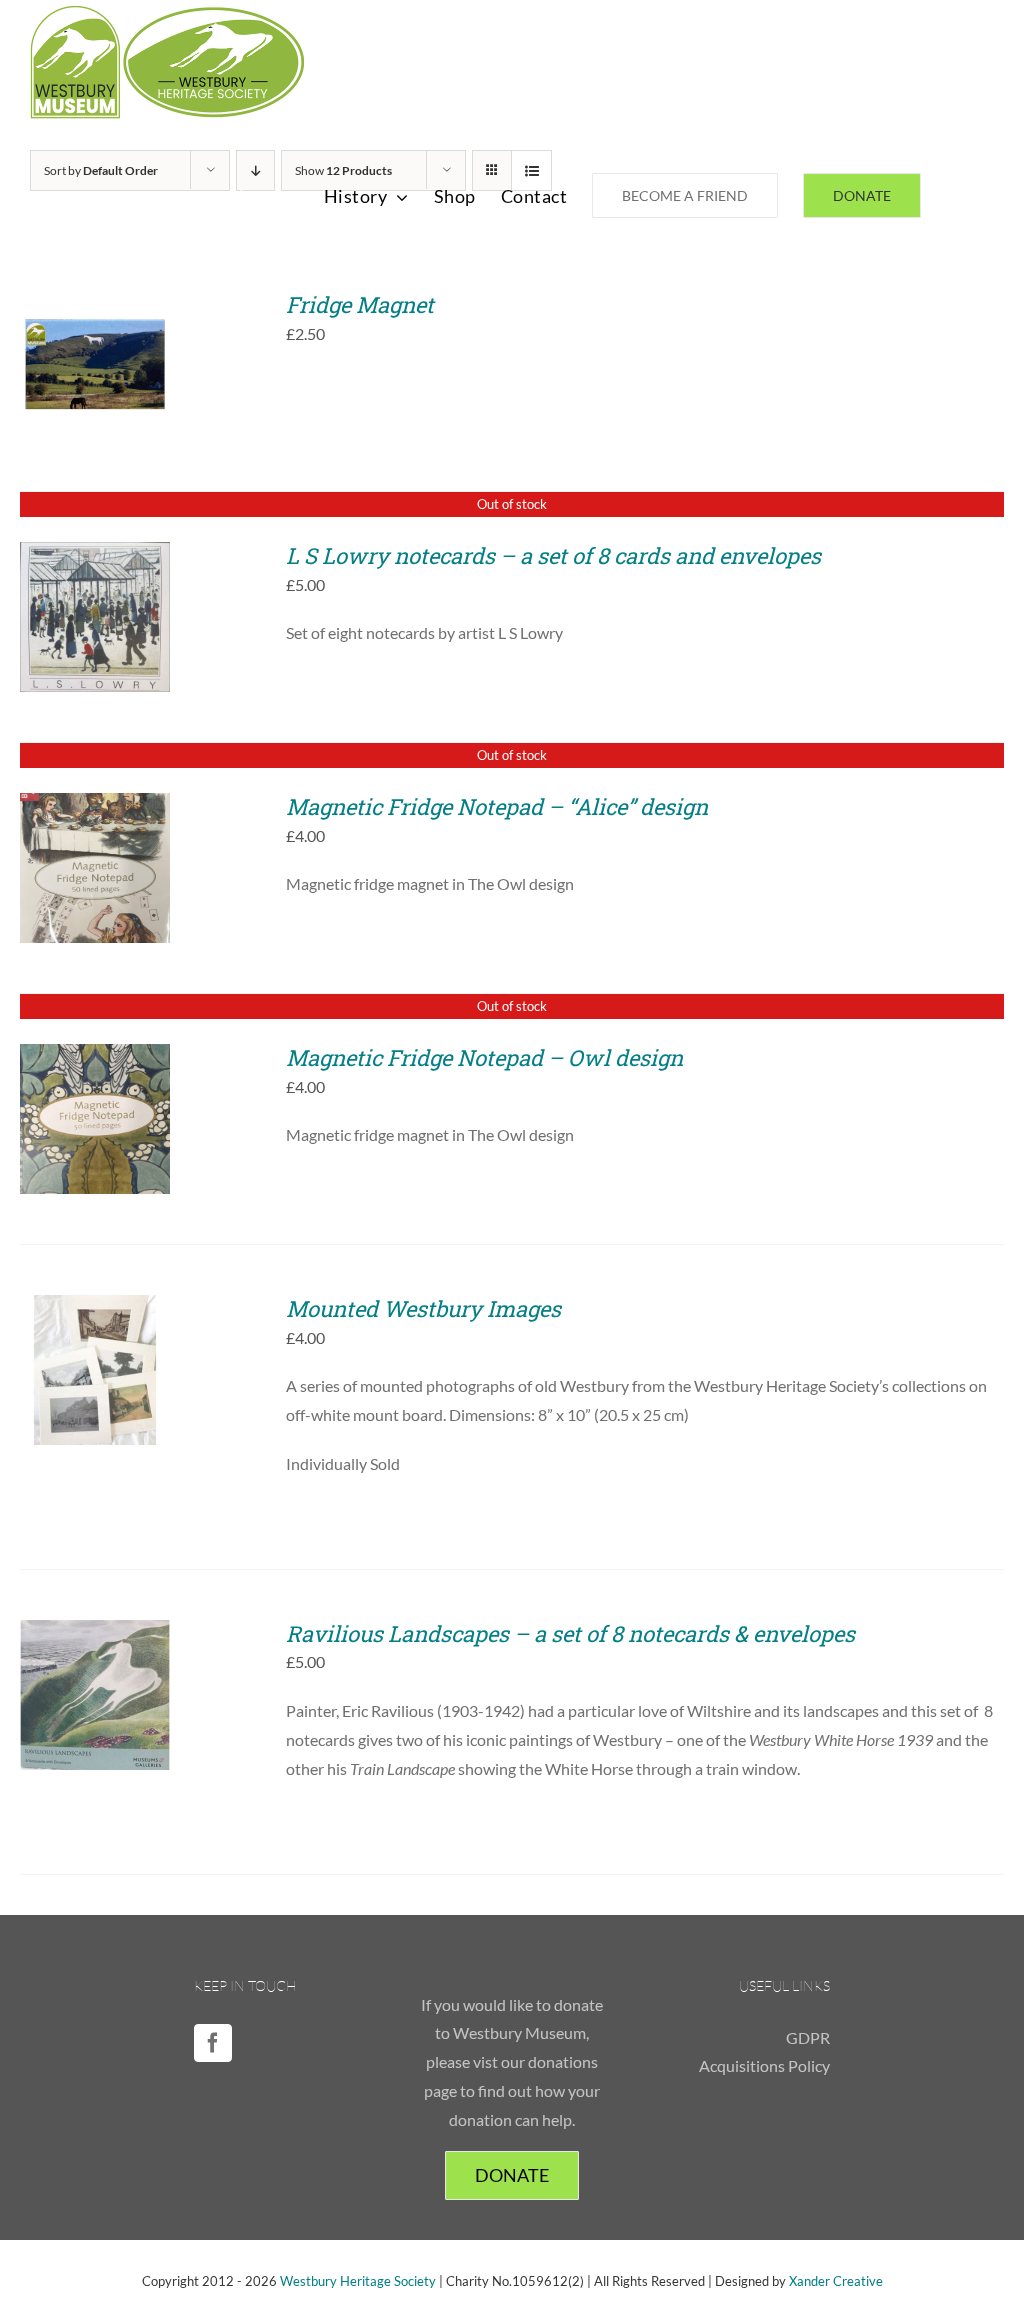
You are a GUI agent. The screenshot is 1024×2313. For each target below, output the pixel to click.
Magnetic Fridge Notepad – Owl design (484, 1057)
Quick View (109, 380)
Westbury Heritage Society (358, 2281)
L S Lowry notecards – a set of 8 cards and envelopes (553, 555)
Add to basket (95, 359)
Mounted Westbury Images (423, 1308)
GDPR (808, 2037)
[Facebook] (213, 2043)
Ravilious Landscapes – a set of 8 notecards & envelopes (570, 1633)
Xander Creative (836, 2281)
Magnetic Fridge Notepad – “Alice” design (497, 806)
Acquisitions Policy (764, 2065)
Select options (95, 1363)
